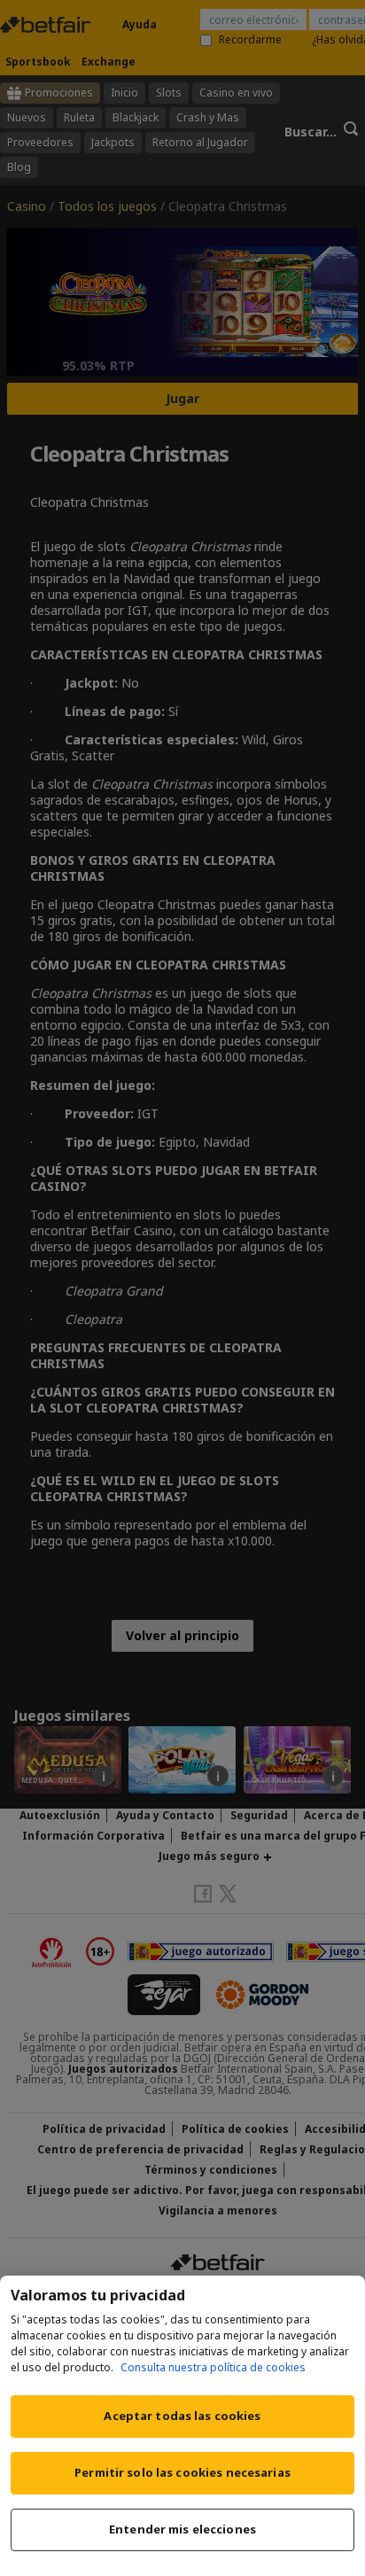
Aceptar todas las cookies (182, 2416)
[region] (182, 2426)
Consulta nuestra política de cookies (213, 2367)
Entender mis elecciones (182, 2529)
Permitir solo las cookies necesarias (182, 2472)
